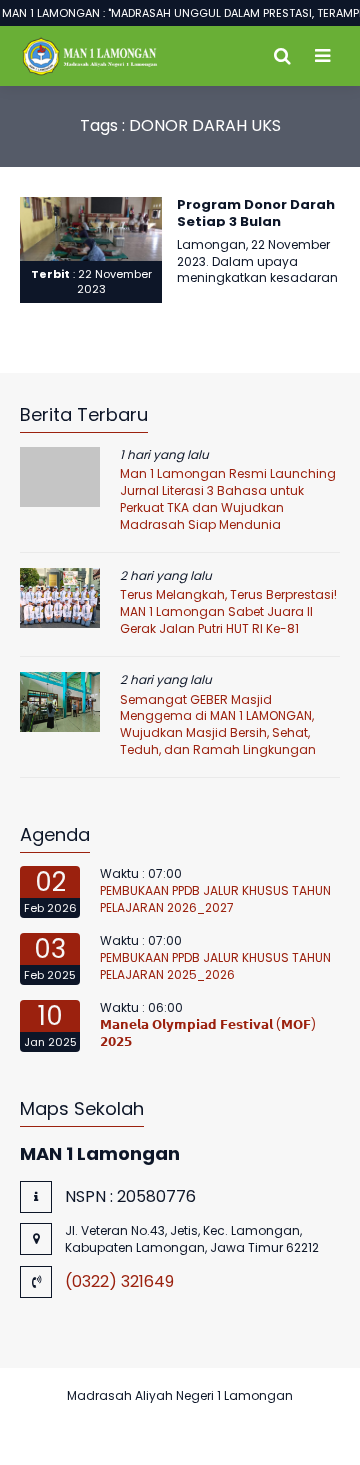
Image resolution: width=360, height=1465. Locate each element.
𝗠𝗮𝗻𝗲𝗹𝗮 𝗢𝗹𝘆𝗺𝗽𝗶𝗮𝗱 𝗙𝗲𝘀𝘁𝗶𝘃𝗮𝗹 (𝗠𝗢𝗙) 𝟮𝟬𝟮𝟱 (208, 1033)
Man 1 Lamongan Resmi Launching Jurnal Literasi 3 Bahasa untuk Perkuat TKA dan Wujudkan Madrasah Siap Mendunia (228, 498)
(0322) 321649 (119, 1281)
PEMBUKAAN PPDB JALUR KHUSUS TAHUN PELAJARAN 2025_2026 (215, 966)
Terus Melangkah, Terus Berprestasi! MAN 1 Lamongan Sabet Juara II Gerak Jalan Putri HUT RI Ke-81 (228, 611)
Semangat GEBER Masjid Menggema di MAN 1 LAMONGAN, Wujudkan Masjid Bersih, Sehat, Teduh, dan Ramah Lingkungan (218, 724)
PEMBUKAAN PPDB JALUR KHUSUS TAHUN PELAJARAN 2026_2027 (215, 899)
